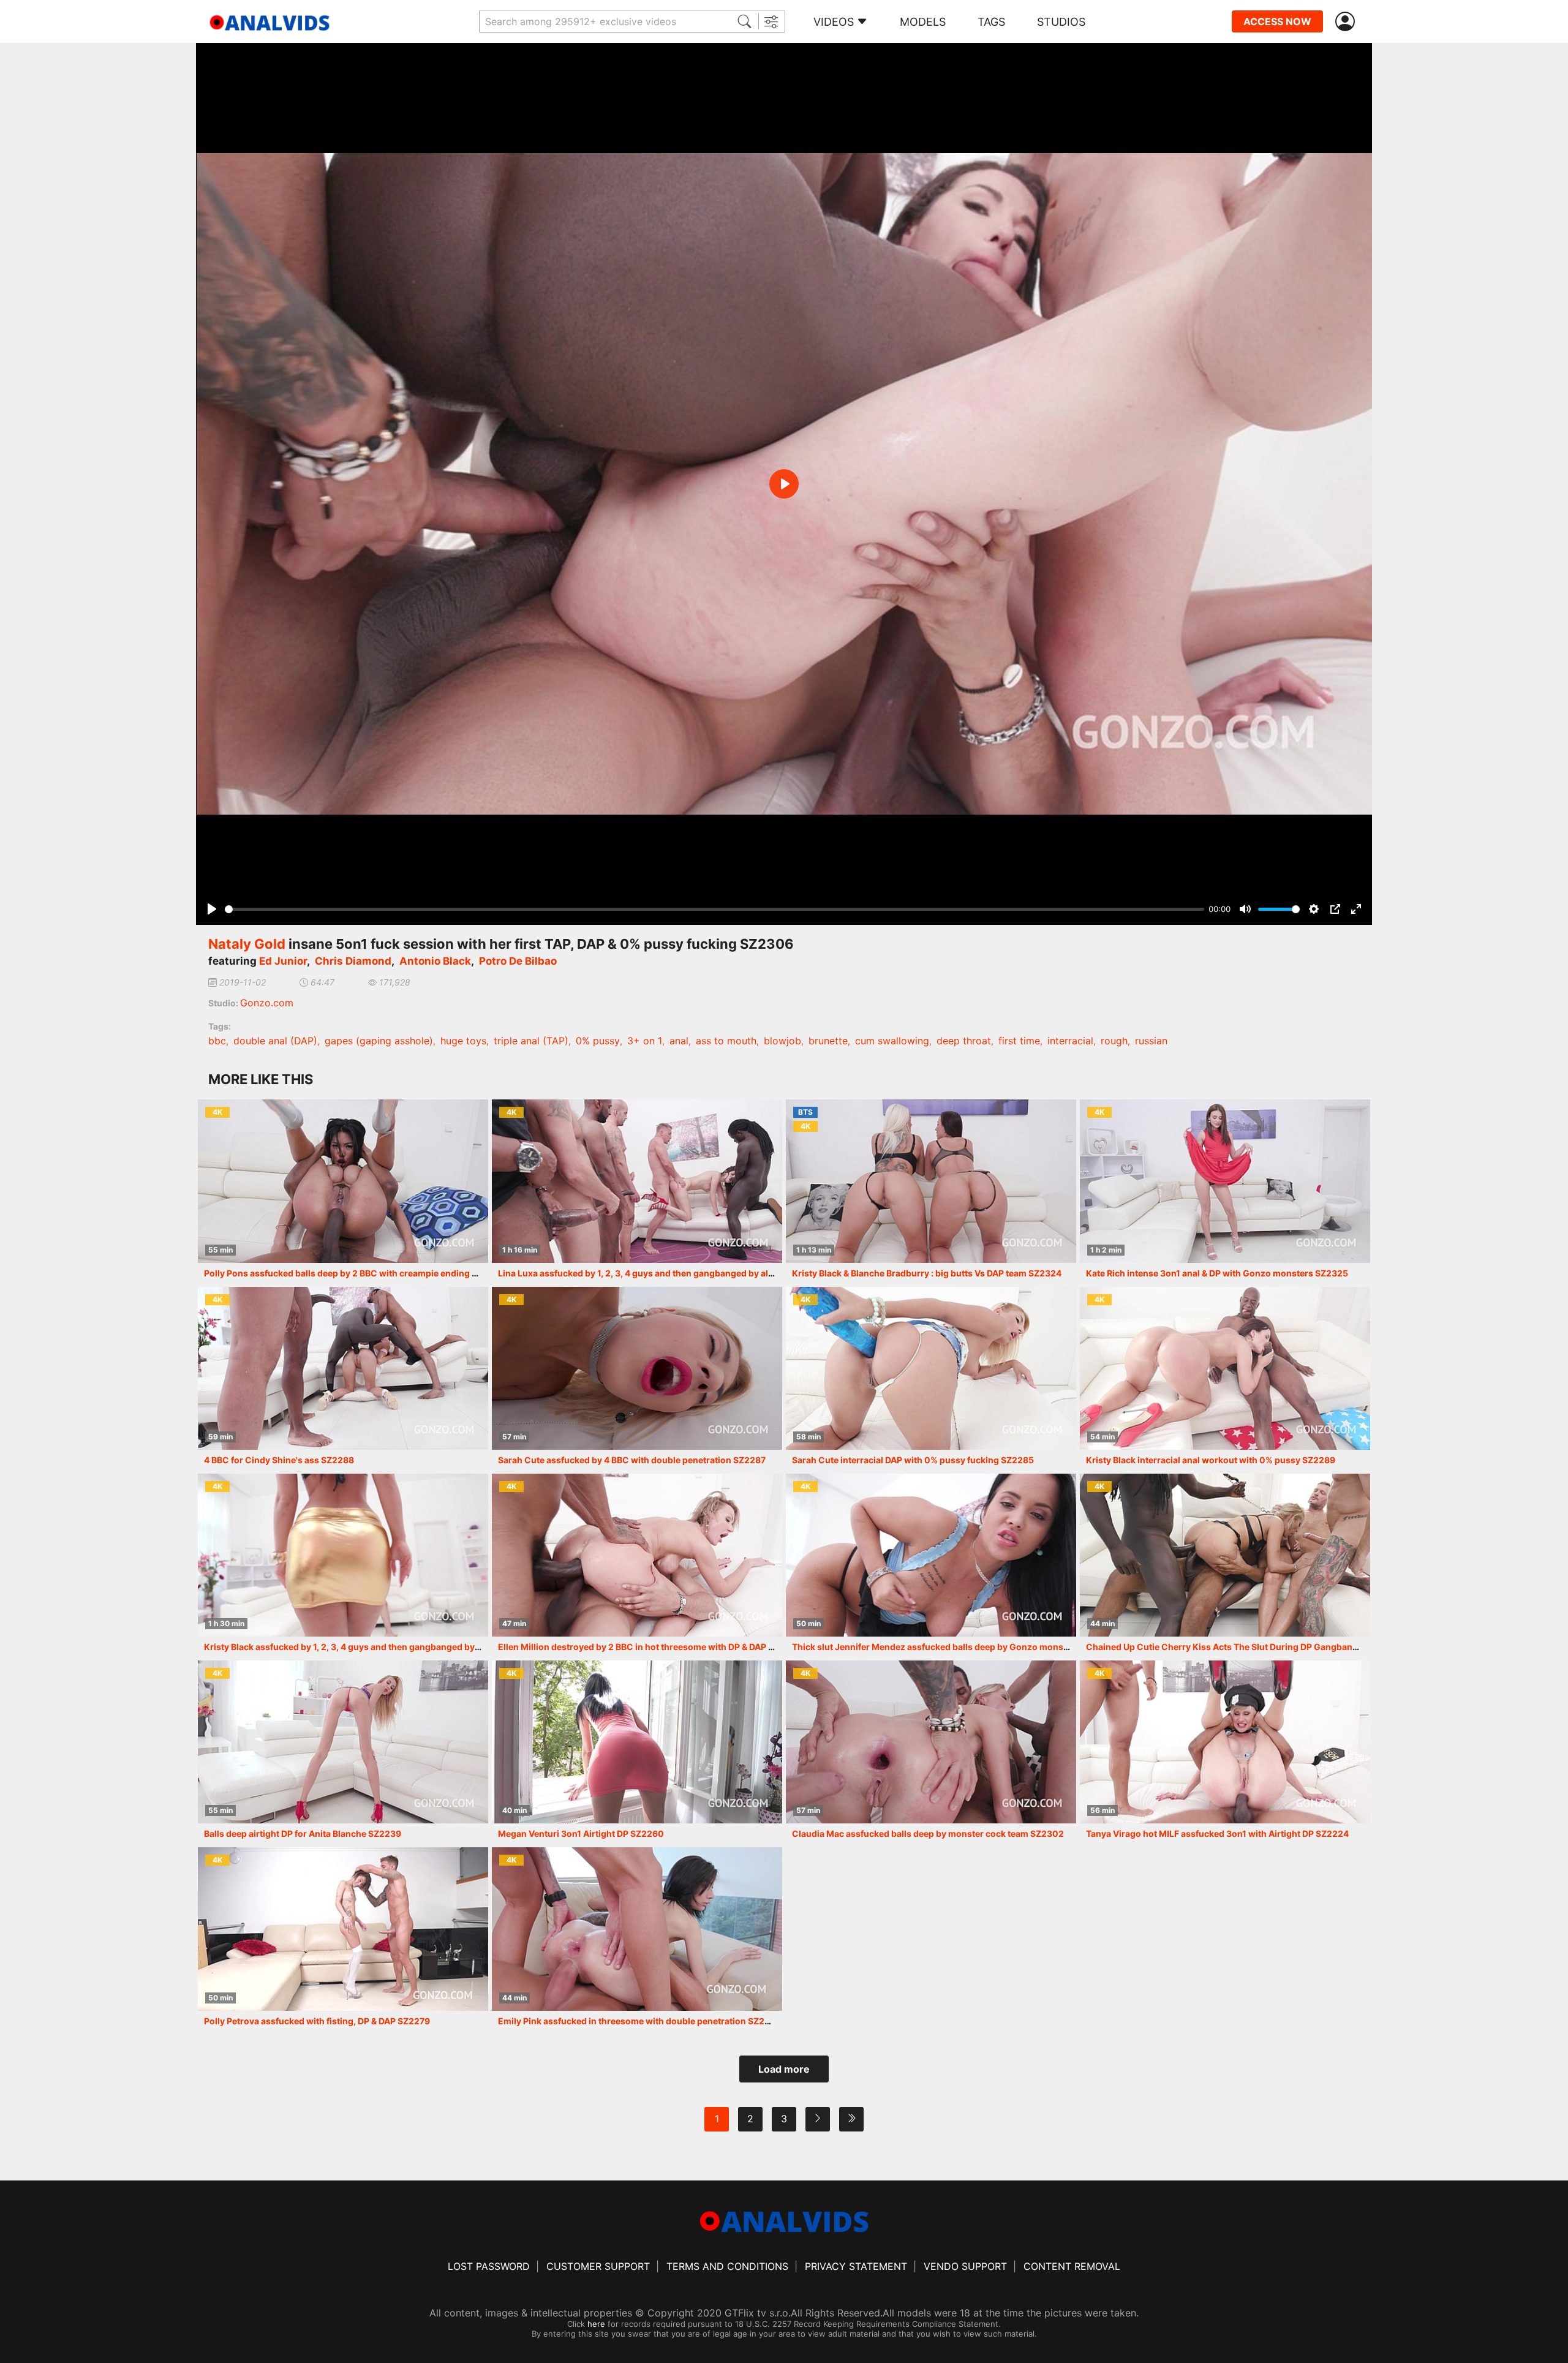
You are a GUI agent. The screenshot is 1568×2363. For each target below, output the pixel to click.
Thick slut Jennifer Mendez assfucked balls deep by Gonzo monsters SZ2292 (953, 1647)
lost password (489, 2266)
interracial (1070, 1041)
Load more (784, 2069)
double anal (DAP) (275, 1041)
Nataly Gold (247, 944)
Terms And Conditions (727, 2266)
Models (923, 22)
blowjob (782, 1041)
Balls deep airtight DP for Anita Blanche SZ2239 (303, 1833)
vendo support (965, 2266)
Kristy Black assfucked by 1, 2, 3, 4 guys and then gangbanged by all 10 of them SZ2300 (386, 1647)
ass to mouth (726, 1041)
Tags (991, 22)
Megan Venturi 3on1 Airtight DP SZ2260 (581, 1833)
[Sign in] (1347, 22)
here (596, 2324)
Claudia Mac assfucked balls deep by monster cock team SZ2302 (928, 1833)
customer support (598, 2266)
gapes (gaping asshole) (379, 1041)
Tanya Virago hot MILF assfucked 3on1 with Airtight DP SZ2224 (1217, 1833)
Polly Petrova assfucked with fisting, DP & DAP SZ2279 (317, 2021)
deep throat (964, 1041)
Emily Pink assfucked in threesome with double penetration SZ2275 (639, 2021)
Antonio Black (435, 961)
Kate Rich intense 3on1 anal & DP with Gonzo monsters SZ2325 (1217, 1273)
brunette (828, 1041)
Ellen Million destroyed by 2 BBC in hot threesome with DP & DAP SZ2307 (650, 1647)
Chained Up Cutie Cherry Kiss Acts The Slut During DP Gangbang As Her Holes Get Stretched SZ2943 (1297, 1647)
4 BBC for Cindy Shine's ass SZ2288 (279, 1460)
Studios (1061, 22)
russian (1151, 1041)
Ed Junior (283, 961)
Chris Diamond (353, 961)
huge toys (463, 1041)
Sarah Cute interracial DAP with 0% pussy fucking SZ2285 (913, 1460)
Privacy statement (856, 2266)
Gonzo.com (267, 1003)
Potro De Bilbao (518, 961)
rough (1114, 1041)
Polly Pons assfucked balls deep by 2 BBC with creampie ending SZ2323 (354, 1273)
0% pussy (598, 1041)
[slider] (714, 909)
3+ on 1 (645, 1041)
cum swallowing (892, 1041)
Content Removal (1072, 2266)
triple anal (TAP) (531, 1041)
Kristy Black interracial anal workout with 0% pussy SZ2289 (1211, 1460)
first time (1019, 1041)
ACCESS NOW (1277, 21)
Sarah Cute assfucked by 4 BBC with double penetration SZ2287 (632, 1460)
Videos (834, 22)
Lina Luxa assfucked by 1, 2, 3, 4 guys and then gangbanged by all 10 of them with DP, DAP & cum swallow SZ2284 (734, 1273)
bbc (217, 1041)
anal (679, 1041)
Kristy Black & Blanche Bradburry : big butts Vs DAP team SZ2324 (927, 1273)
